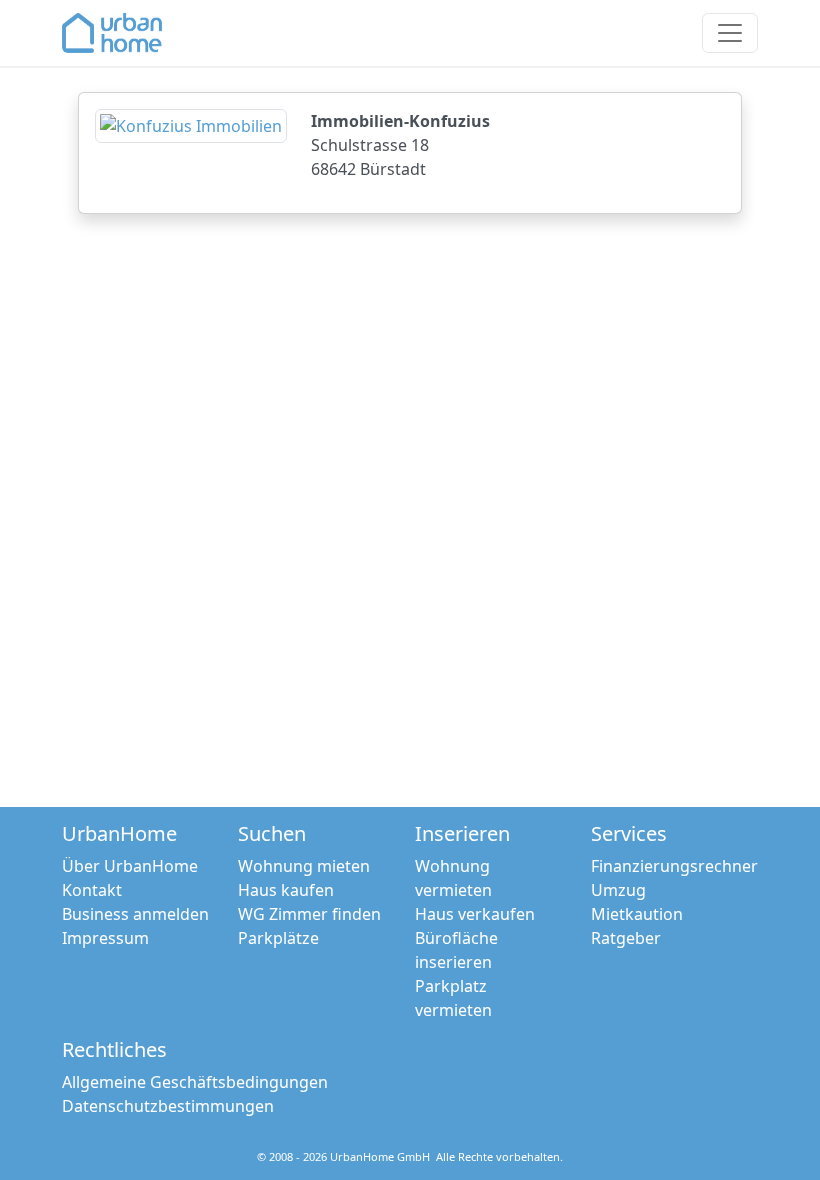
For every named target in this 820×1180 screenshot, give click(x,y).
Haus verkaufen (475, 914)
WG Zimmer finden (309, 914)
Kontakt (92, 890)
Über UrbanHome (130, 866)
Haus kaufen (286, 890)
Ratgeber (626, 938)
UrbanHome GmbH (380, 1156)
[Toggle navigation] (730, 33)
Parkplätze (278, 938)
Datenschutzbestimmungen (168, 1106)
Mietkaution (637, 914)
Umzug (618, 890)
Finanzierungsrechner (674, 866)
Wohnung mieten (304, 866)
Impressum (105, 938)
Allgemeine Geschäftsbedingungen (195, 1082)
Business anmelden (135, 914)
